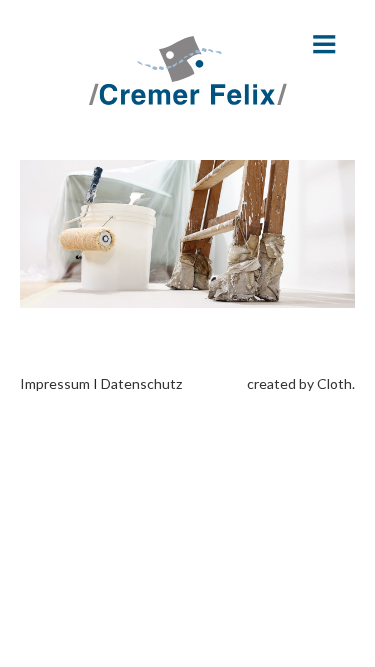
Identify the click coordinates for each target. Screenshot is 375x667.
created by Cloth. (301, 383)
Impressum (55, 383)
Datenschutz (141, 383)
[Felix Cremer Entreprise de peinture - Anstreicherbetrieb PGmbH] (188, 70)
